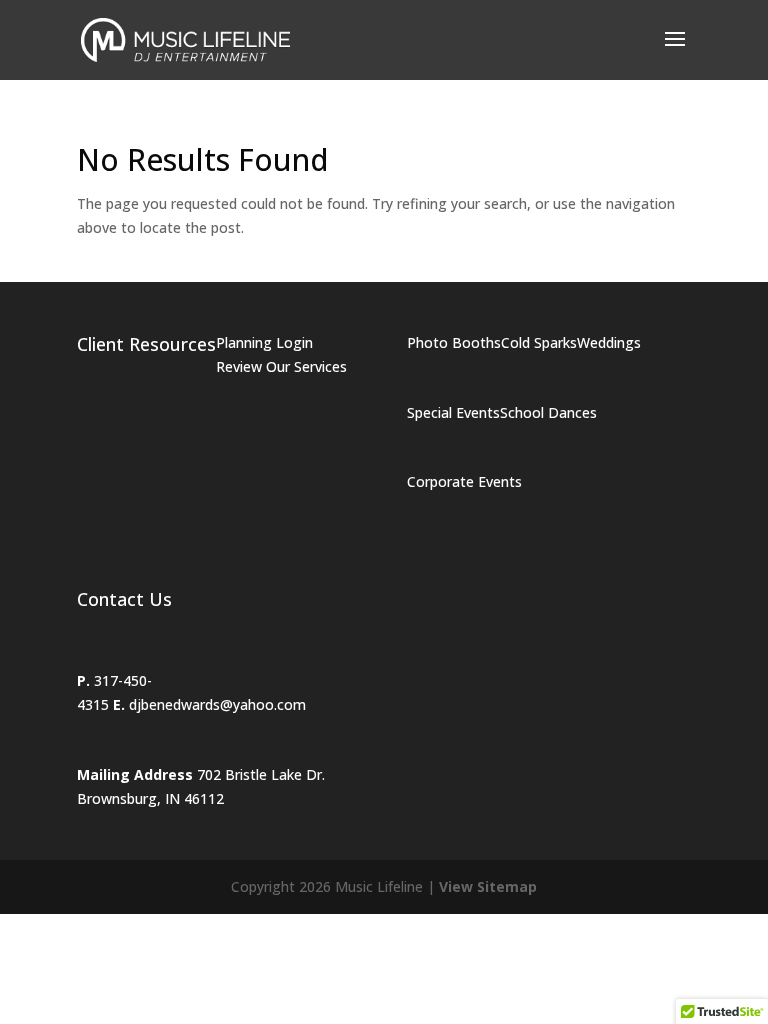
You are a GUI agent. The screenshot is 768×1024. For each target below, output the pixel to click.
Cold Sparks (539, 342)
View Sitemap (488, 886)
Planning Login (264, 342)
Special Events (453, 412)
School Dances (548, 412)
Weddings (609, 342)
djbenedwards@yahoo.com (217, 704)
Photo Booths (454, 342)
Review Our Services (281, 366)
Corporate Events (464, 481)
